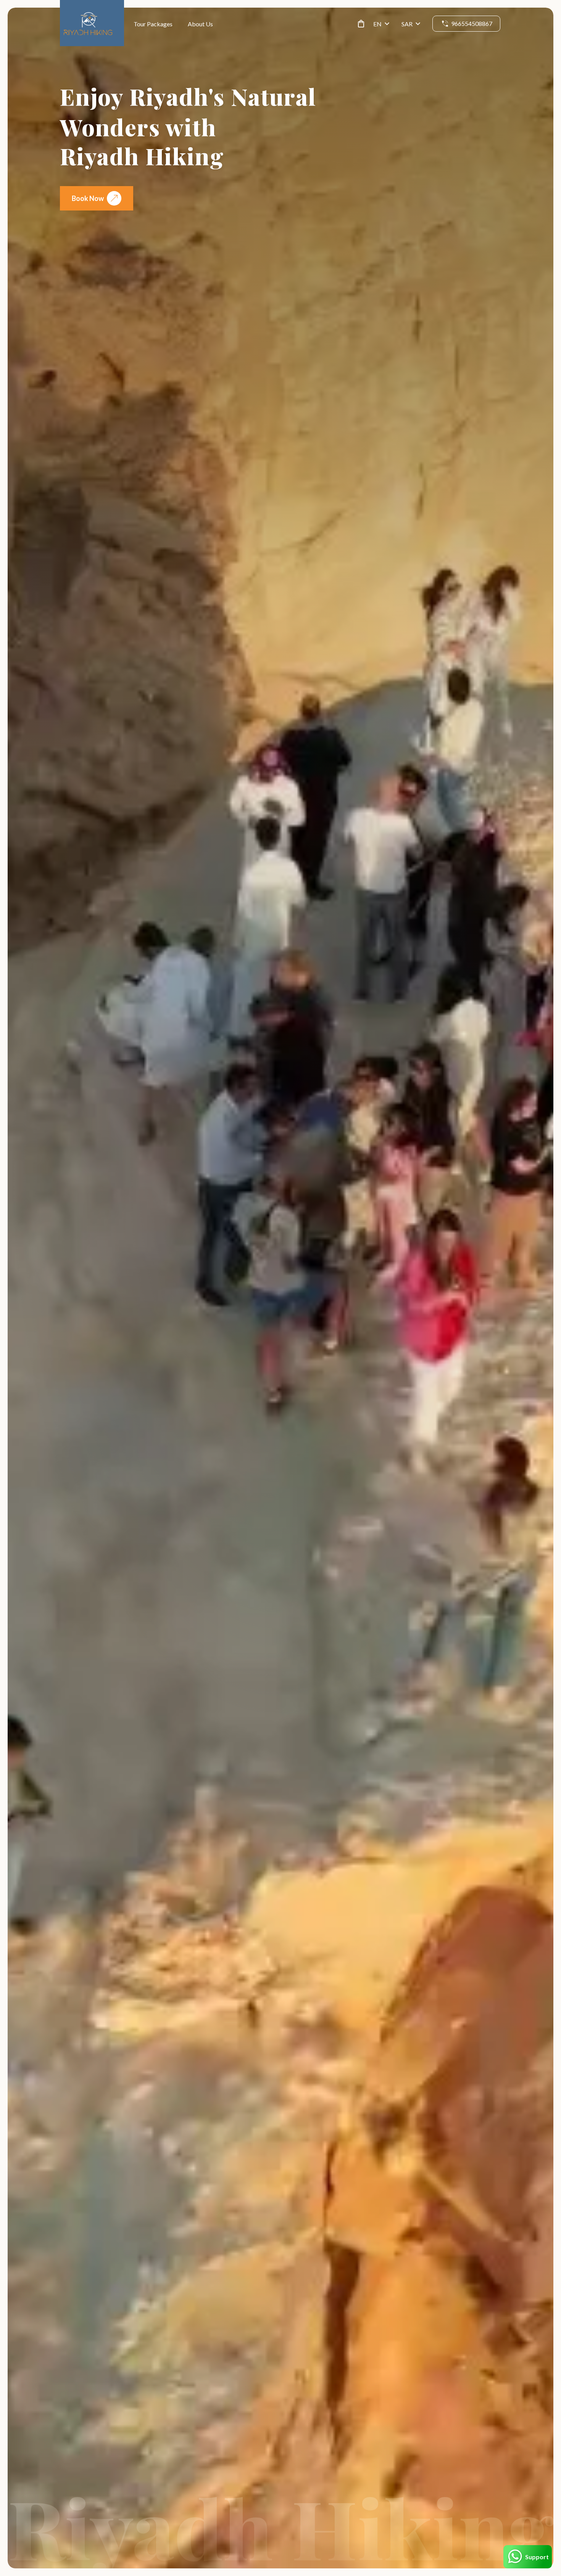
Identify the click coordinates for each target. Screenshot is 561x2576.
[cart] (359, 24)
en (377, 24)
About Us (200, 24)
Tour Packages (153, 24)
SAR (407, 24)
